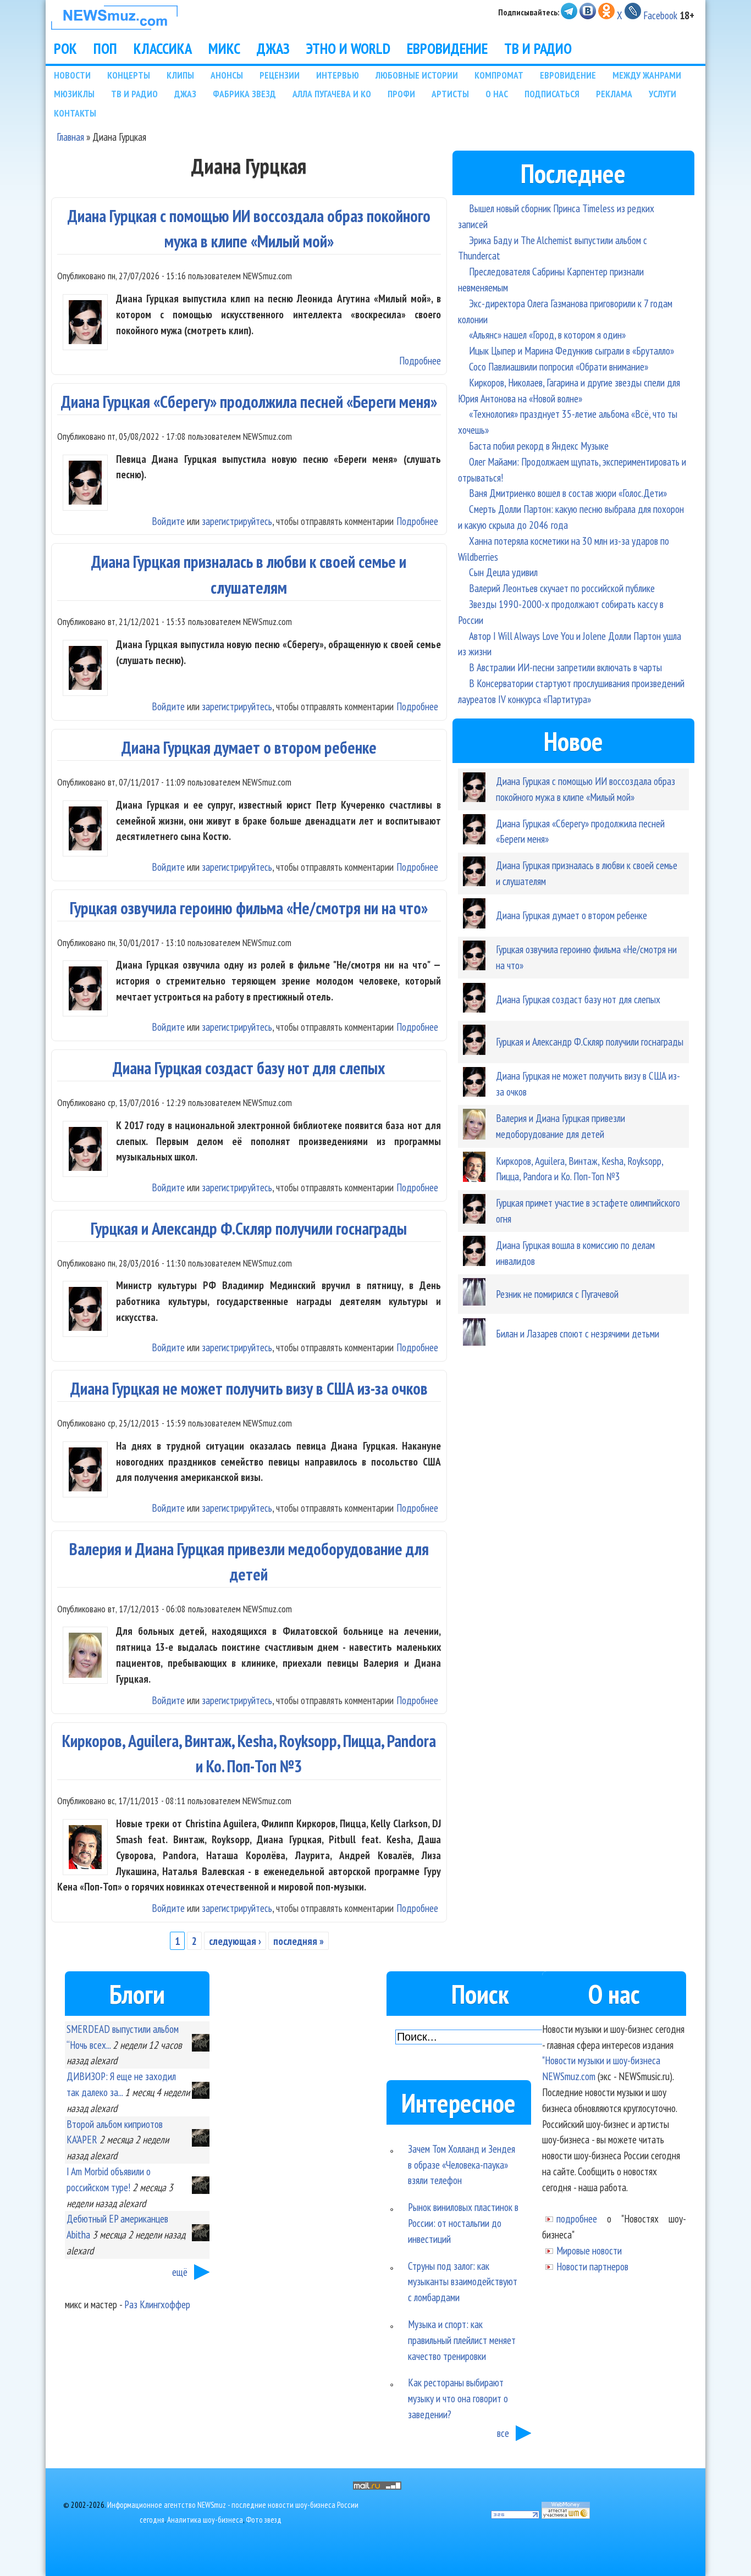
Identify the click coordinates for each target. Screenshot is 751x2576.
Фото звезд (264, 2520)
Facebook (660, 15)
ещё (180, 2272)
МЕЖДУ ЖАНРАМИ (647, 75)
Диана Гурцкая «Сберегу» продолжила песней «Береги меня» (249, 402)
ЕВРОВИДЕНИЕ (447, 48)
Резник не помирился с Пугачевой (557, 1294)
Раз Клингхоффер (157, 2304)
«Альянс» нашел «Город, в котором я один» (547, 335)
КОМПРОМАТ (499, 75)
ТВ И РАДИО (538, 48)
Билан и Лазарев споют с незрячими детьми (578, 1333)
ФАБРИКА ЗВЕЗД (244, 94)
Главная (70, 137)
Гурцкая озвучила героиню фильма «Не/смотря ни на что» (249, 908)
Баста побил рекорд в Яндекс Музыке (539, 446)
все (503, 2433)
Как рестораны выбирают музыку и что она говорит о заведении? (458, 2398)
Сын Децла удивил (503, 572)
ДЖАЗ (273, 48)
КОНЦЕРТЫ (129, 75)
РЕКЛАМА (614, 94)
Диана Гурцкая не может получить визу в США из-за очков (249, 1388)
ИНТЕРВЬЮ (338, 75)
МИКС (224, 48)
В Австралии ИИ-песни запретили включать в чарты (565, 667)
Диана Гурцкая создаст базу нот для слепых (249, 1068)
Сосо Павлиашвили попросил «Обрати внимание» (559, 366)
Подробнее (420, 360)
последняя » (299, 1941)
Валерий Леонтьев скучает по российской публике (562, 588)
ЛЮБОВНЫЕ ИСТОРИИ (417, 75)
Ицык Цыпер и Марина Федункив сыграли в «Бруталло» (571, 350)
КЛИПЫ (180, 75)
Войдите (168, 521)
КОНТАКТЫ (75, 113)
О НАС (497, 94)
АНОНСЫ (227, 75)
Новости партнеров (592, 2266)
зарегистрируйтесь (237, 521)
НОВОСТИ (72, 75)
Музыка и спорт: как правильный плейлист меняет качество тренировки (462, 2340)
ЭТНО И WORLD (348, 48)
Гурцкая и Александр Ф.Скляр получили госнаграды (249, 1228)
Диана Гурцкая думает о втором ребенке (249, 747)
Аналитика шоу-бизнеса (205, 2520)
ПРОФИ (401, 94)
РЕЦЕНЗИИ (280, 75)
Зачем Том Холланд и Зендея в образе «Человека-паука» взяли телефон (462, 2165)
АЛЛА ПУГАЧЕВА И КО (332, 94)
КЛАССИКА (163, 48)
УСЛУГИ (662, 94)
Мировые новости (589, 2250)
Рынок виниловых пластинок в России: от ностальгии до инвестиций (463, 2223)
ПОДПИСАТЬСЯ (552, 94)
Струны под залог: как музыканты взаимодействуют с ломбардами (463, 2282)
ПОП (105, 48)
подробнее (577, 2218)
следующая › (235, 1941)
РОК (65, 48)
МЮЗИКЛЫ (74, 94)
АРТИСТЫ (450, 94)
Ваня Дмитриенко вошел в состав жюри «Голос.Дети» (568, 493)
